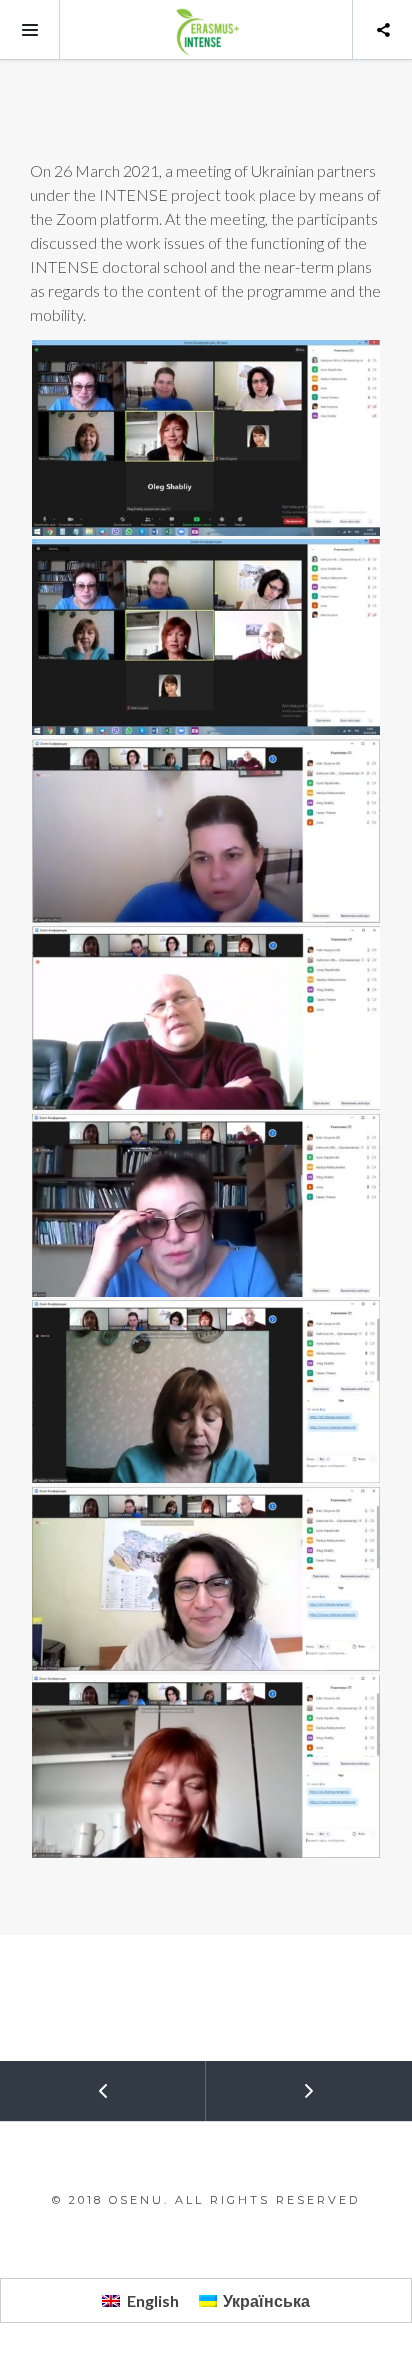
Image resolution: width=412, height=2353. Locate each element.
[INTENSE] (206, 30)
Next (309, 2091)
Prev (102, 2091)
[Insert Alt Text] (206, 438)
